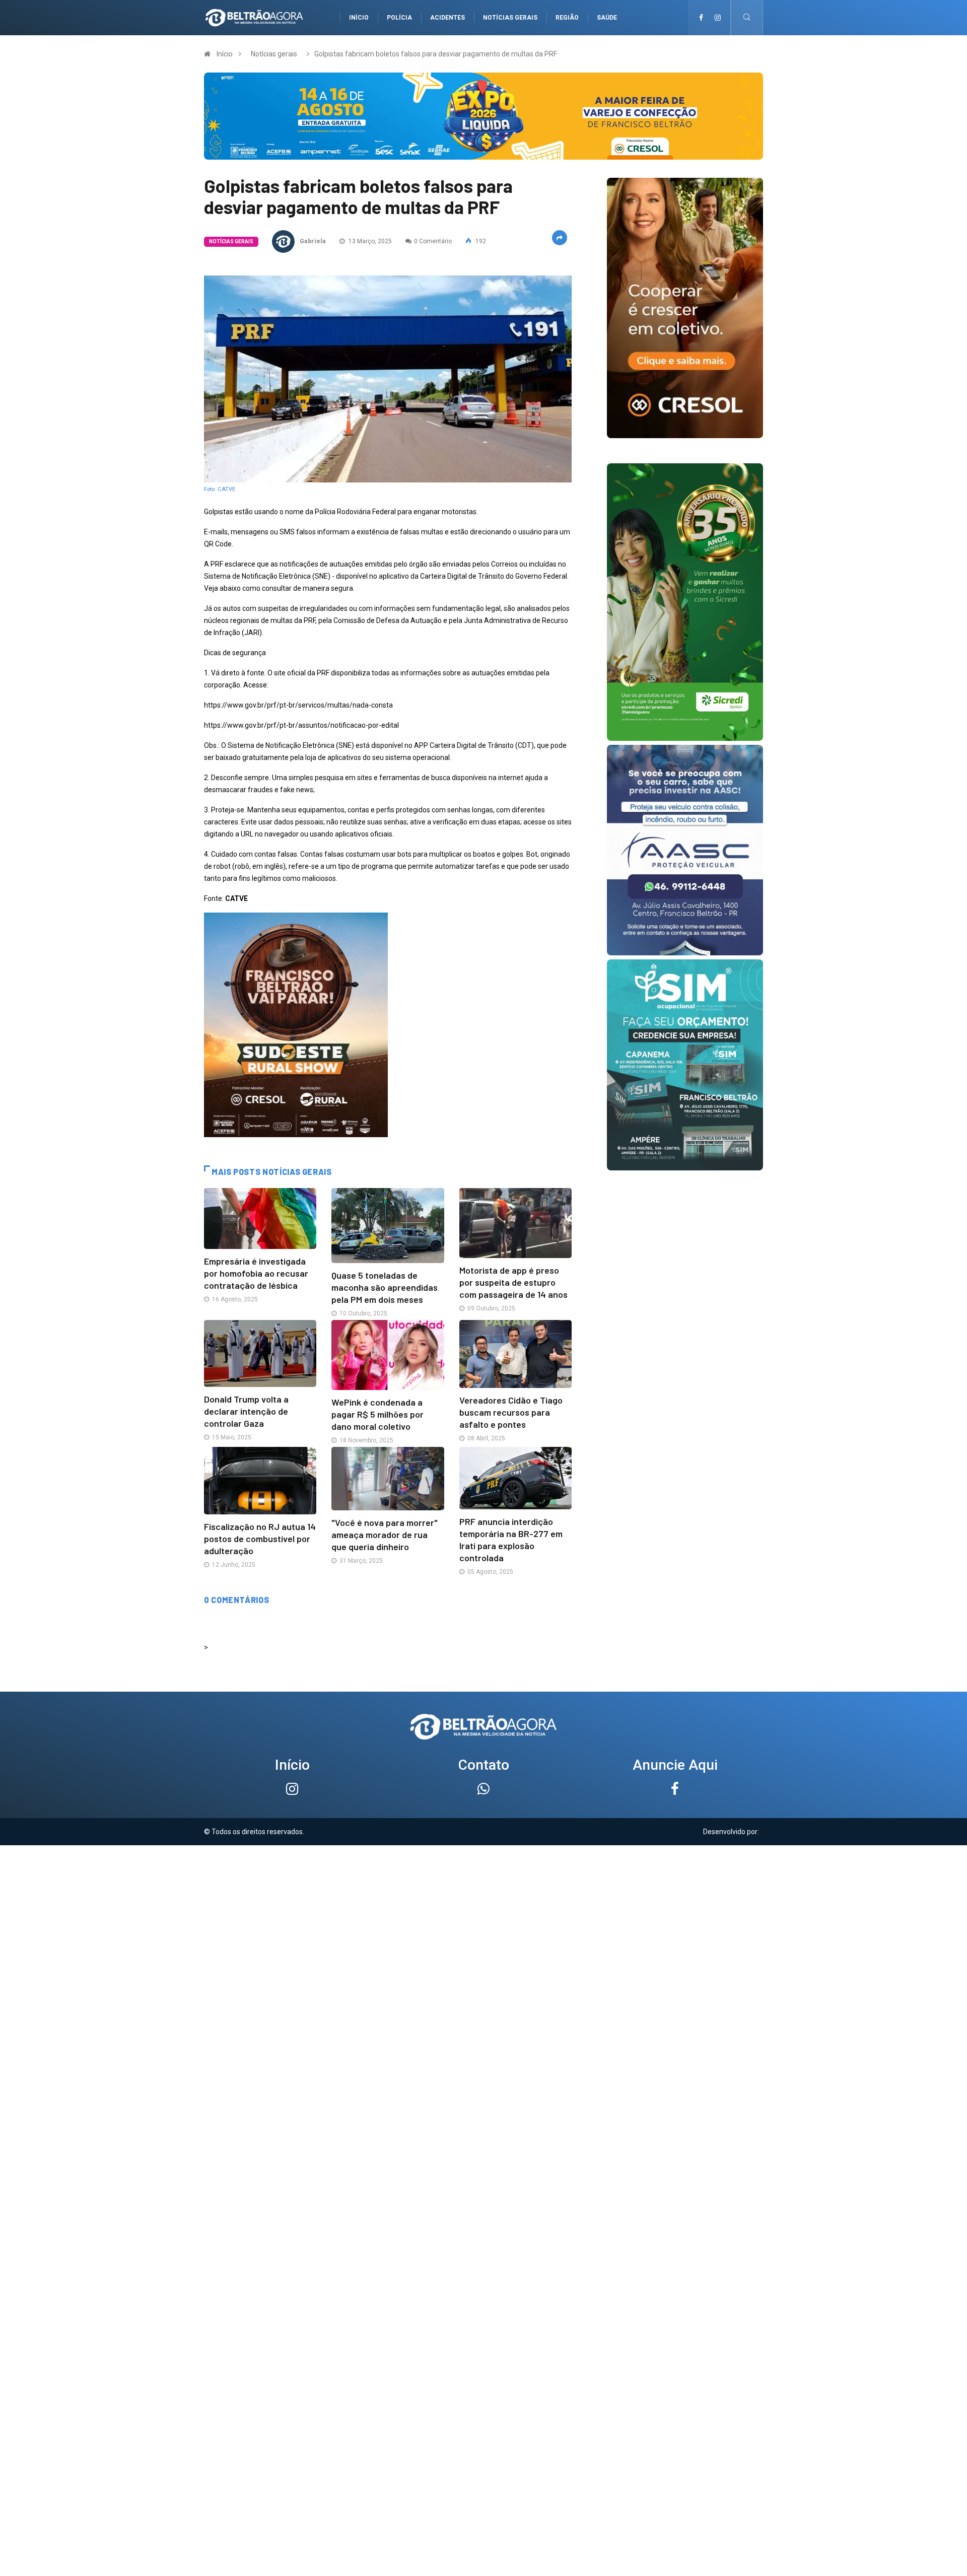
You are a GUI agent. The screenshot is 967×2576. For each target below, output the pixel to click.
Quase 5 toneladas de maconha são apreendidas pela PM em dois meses (385, 1287)
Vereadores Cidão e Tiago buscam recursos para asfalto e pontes (511, 1412)
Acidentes (447, 18)
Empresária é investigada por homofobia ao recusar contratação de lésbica (256, 1273)
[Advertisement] (483, 1916)
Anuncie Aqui (675, 1765)
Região (567, 18)
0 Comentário (433, 241)
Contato (484, 1765)
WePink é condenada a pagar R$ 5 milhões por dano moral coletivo (377, 1414)
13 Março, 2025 (369, 241)
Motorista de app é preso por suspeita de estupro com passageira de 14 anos (513, 1282)
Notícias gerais (510, 18)
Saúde (607, 18)
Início (359, 18)
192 (480, 241)
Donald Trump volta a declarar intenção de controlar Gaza (246, 1411)
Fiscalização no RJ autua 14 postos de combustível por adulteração (260, 1539)
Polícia (399, 18)
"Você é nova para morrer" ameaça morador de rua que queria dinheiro (385, 1535)
